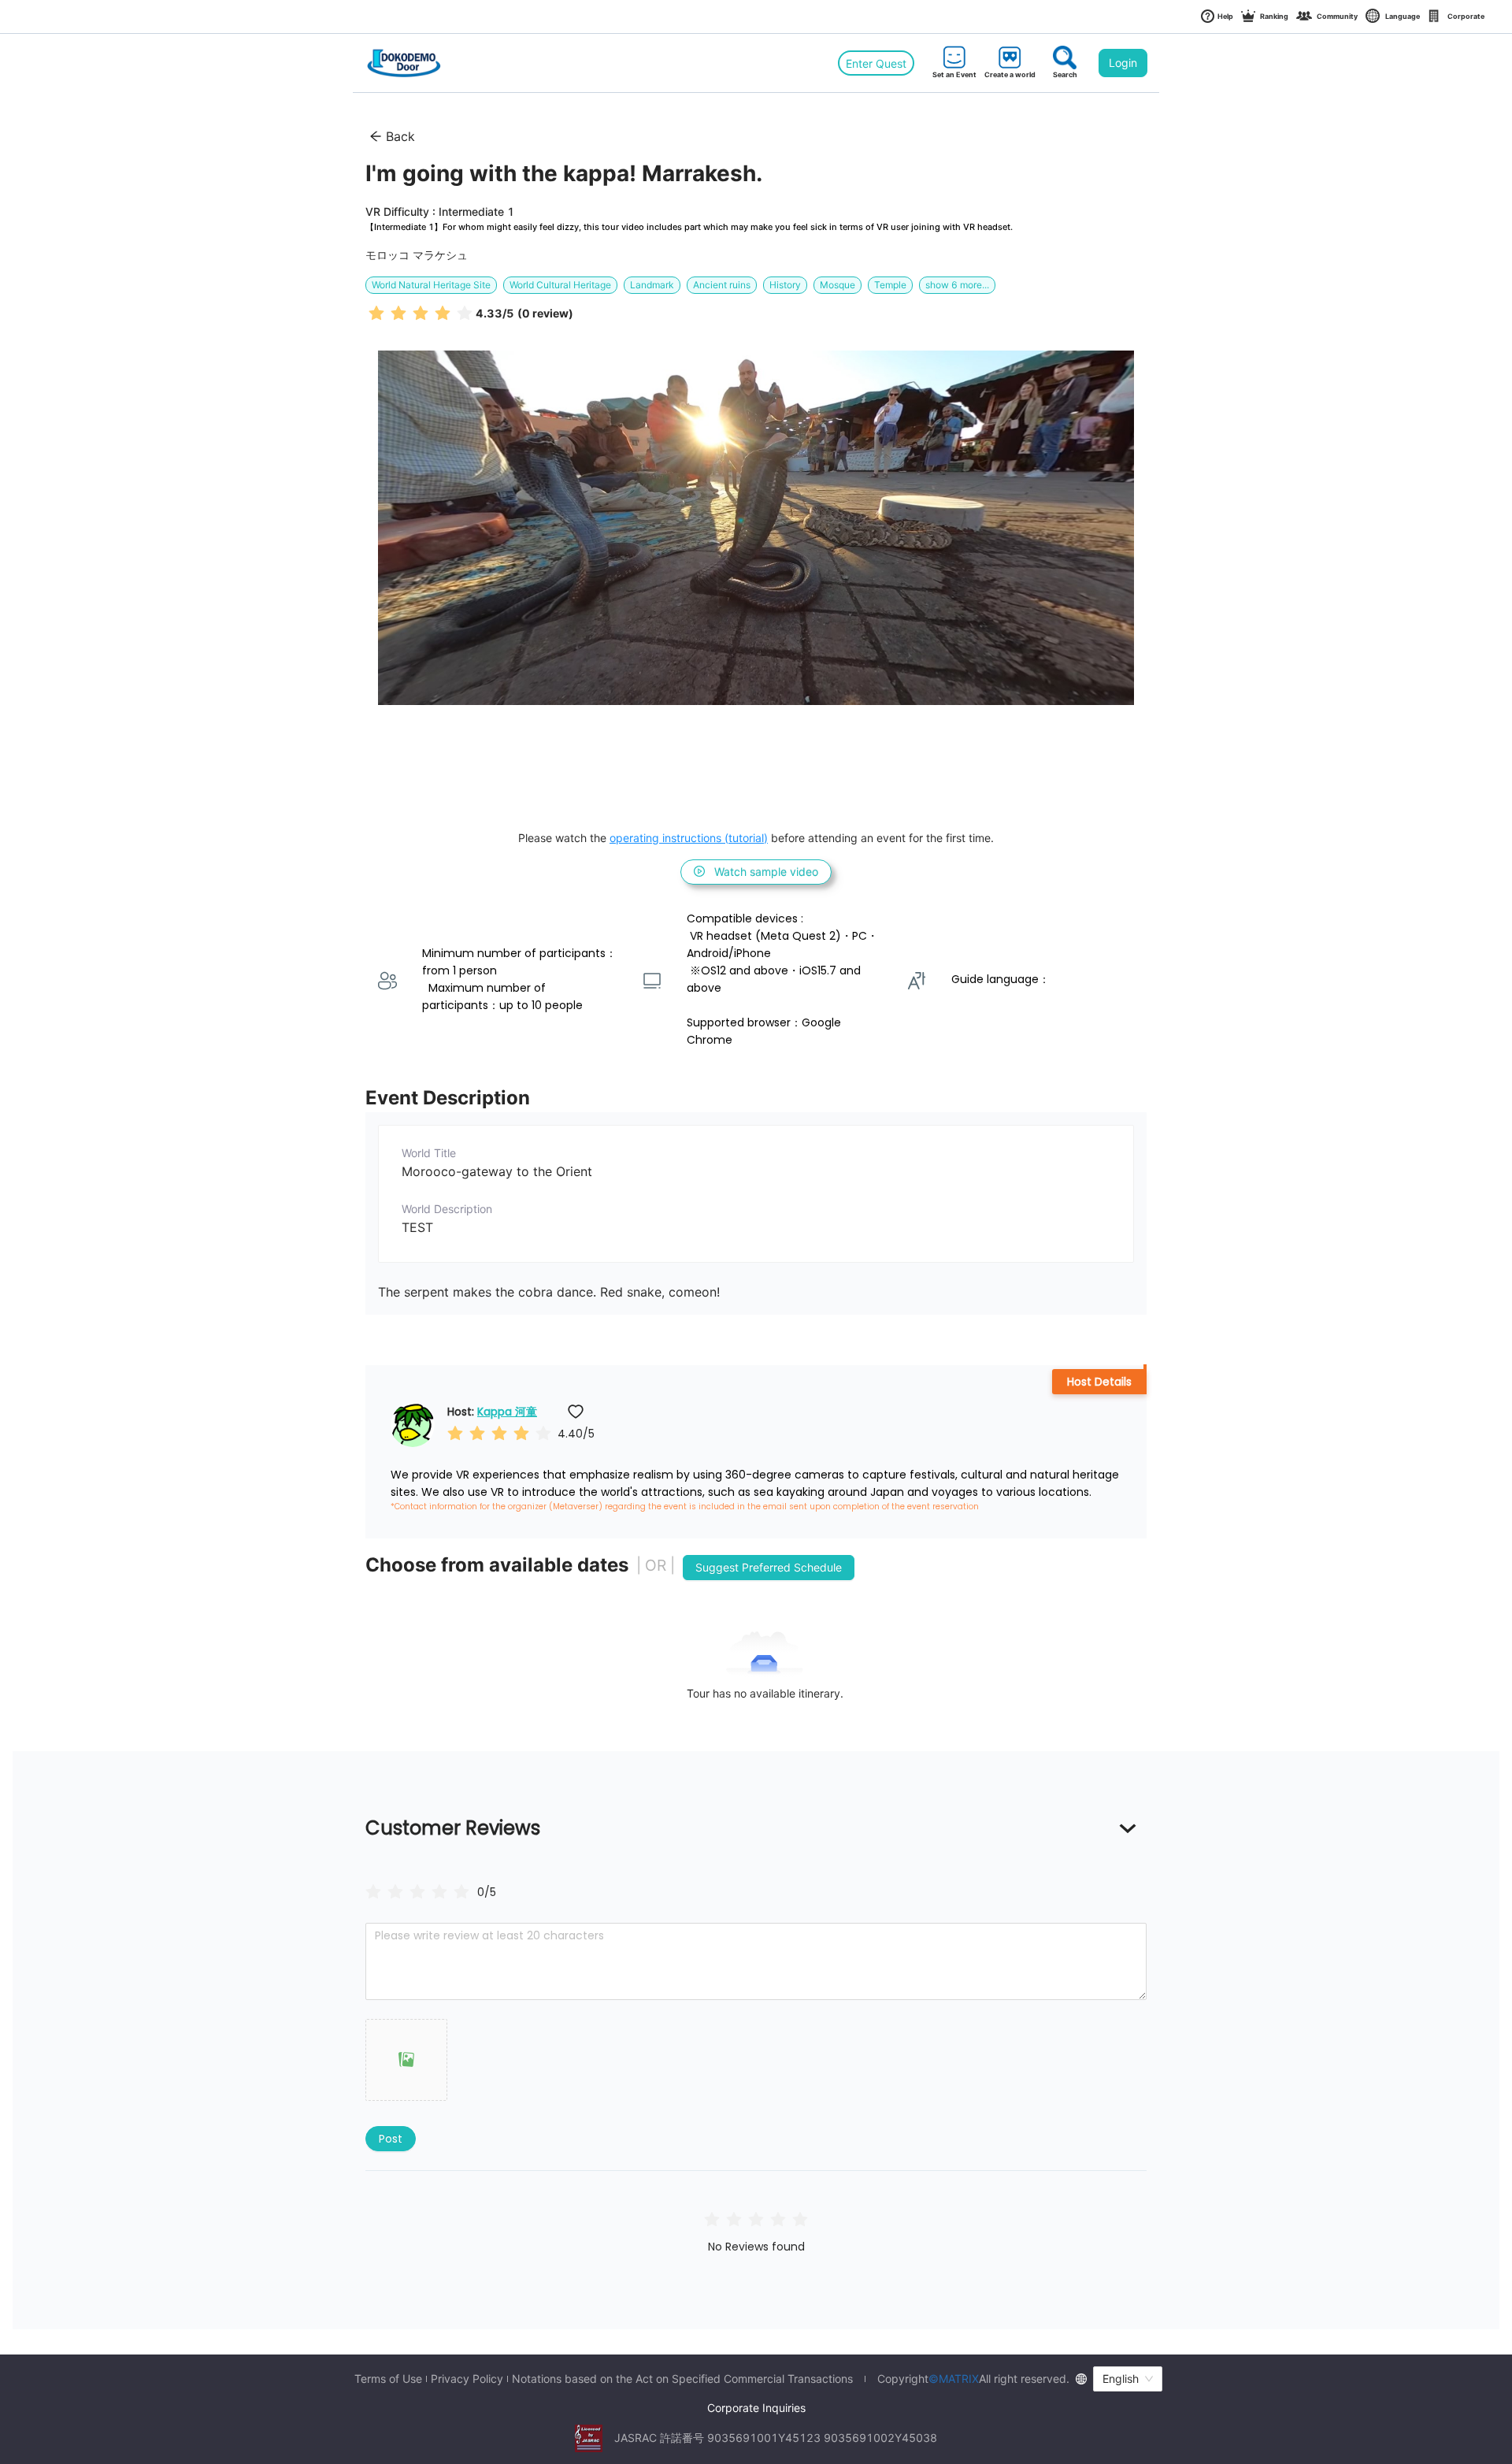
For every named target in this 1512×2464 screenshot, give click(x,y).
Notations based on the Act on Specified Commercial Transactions (682, 2379)
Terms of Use (388, 2379)
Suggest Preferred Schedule (769, 1567)
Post (391, 2139)
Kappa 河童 (507, 1412)
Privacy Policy (467, 2379)
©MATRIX (954, 2379)
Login (1123, 63)
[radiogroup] (417, 1891)
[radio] (376, 312)
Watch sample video (766, 872)
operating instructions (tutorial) (689, 838)
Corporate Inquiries (756, 2408)
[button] (406, 2060)
